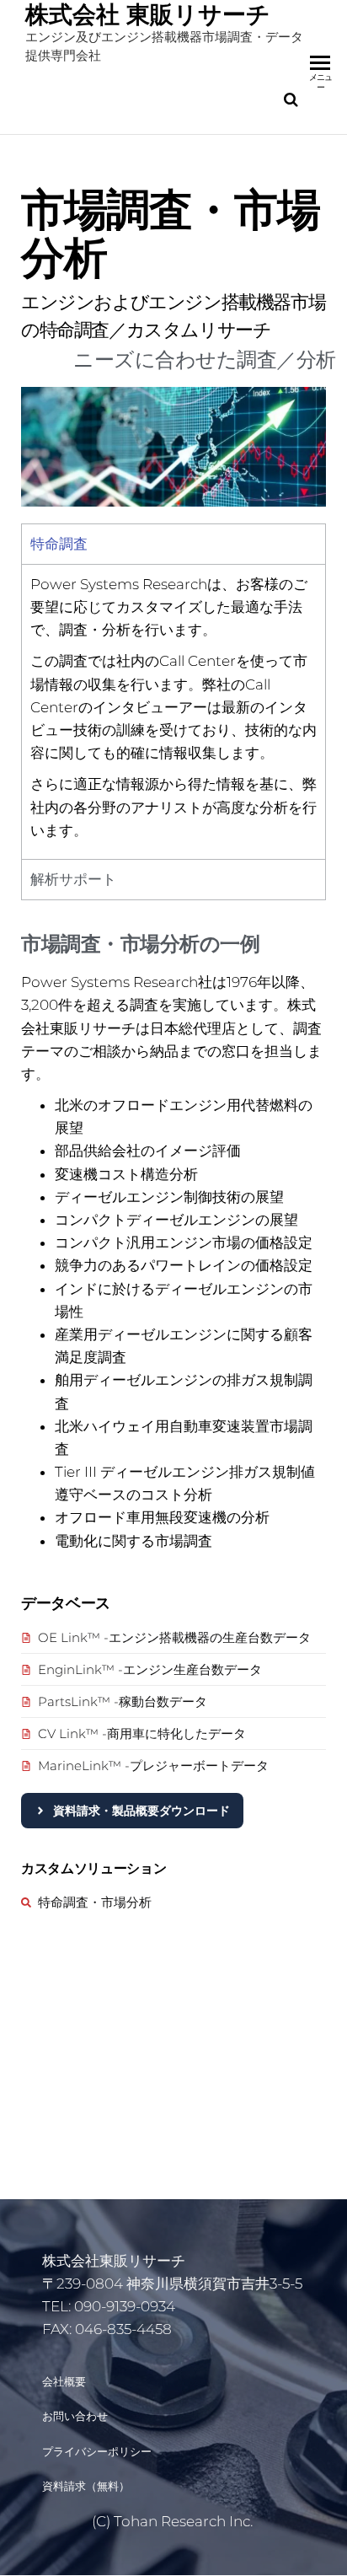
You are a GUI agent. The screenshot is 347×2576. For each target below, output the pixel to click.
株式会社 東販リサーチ (148, 14)
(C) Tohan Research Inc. (174, 2521)
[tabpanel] (173, 711)
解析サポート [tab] (73, 879)
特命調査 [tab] (59, 544)
